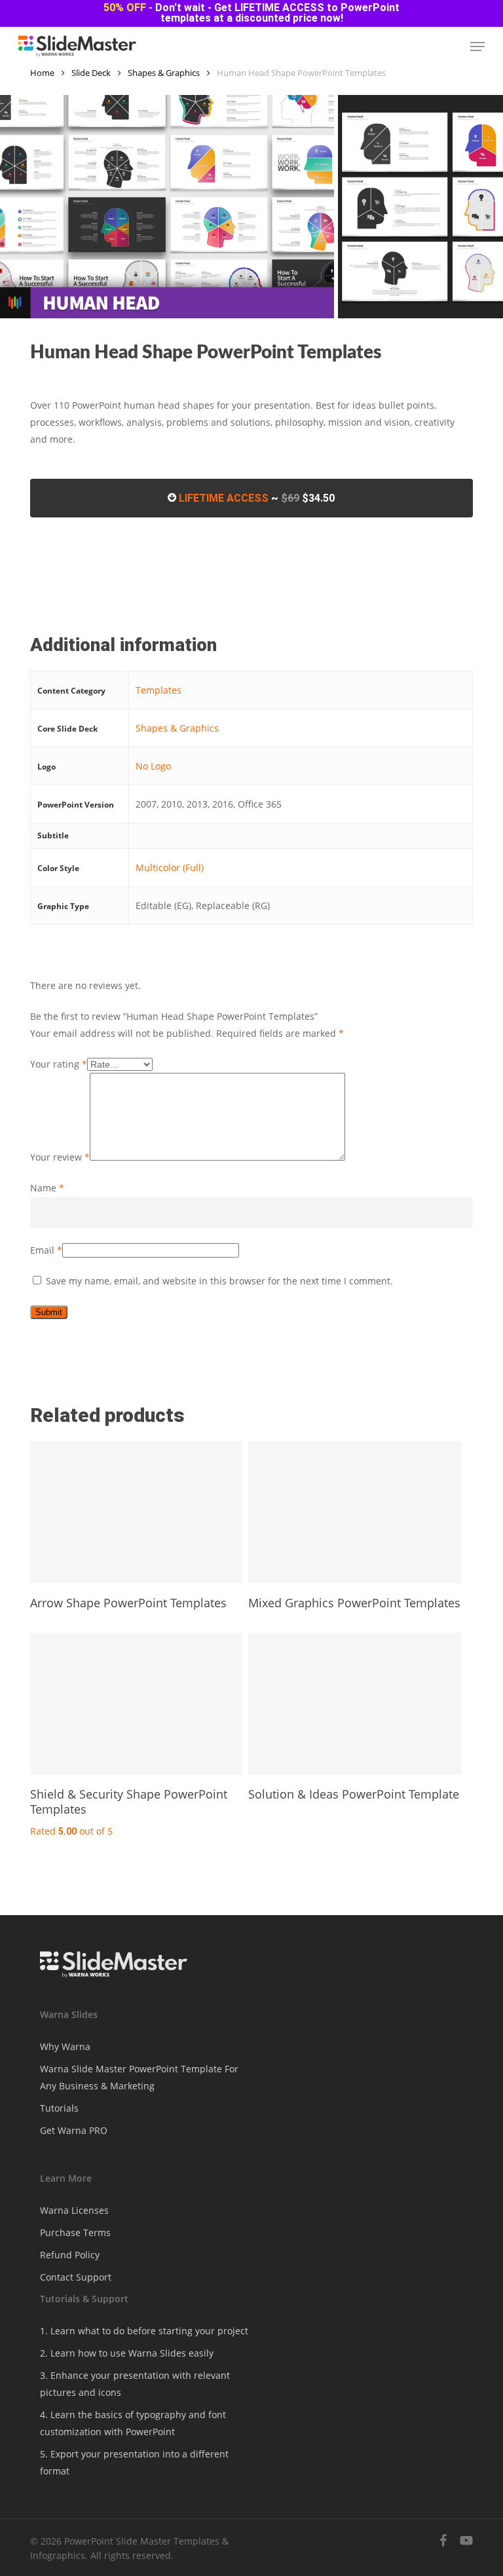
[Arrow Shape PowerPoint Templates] (136, 1512)
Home (42, 73)
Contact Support (76, 2277)
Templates (158, 690)
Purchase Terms (75, 2232)
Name (47, 1188)
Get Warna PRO (74, 2130)
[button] (477, 47)
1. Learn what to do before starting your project (144, 2331)
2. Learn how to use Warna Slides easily (127, 2353)
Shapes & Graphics (164, 73)
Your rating (59, 1064)
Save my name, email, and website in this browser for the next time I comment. (219, 1281)
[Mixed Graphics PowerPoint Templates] (354, 1512)
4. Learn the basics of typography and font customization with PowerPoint (133, 2423)
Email (46, 1250)
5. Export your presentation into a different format (134, 2462)
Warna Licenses (74, 2210)
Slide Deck (91, 73)
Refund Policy (70, 2255)
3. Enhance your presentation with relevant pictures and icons (135, 2384)
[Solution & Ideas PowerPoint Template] (354, 1704)
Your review (60, 1157)
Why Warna (65, 2046)
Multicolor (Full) (170, 868)
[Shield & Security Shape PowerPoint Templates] (136, 1704)
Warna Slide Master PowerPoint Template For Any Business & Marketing (139, 2077)
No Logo (153, 766)
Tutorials (59, 2108)
